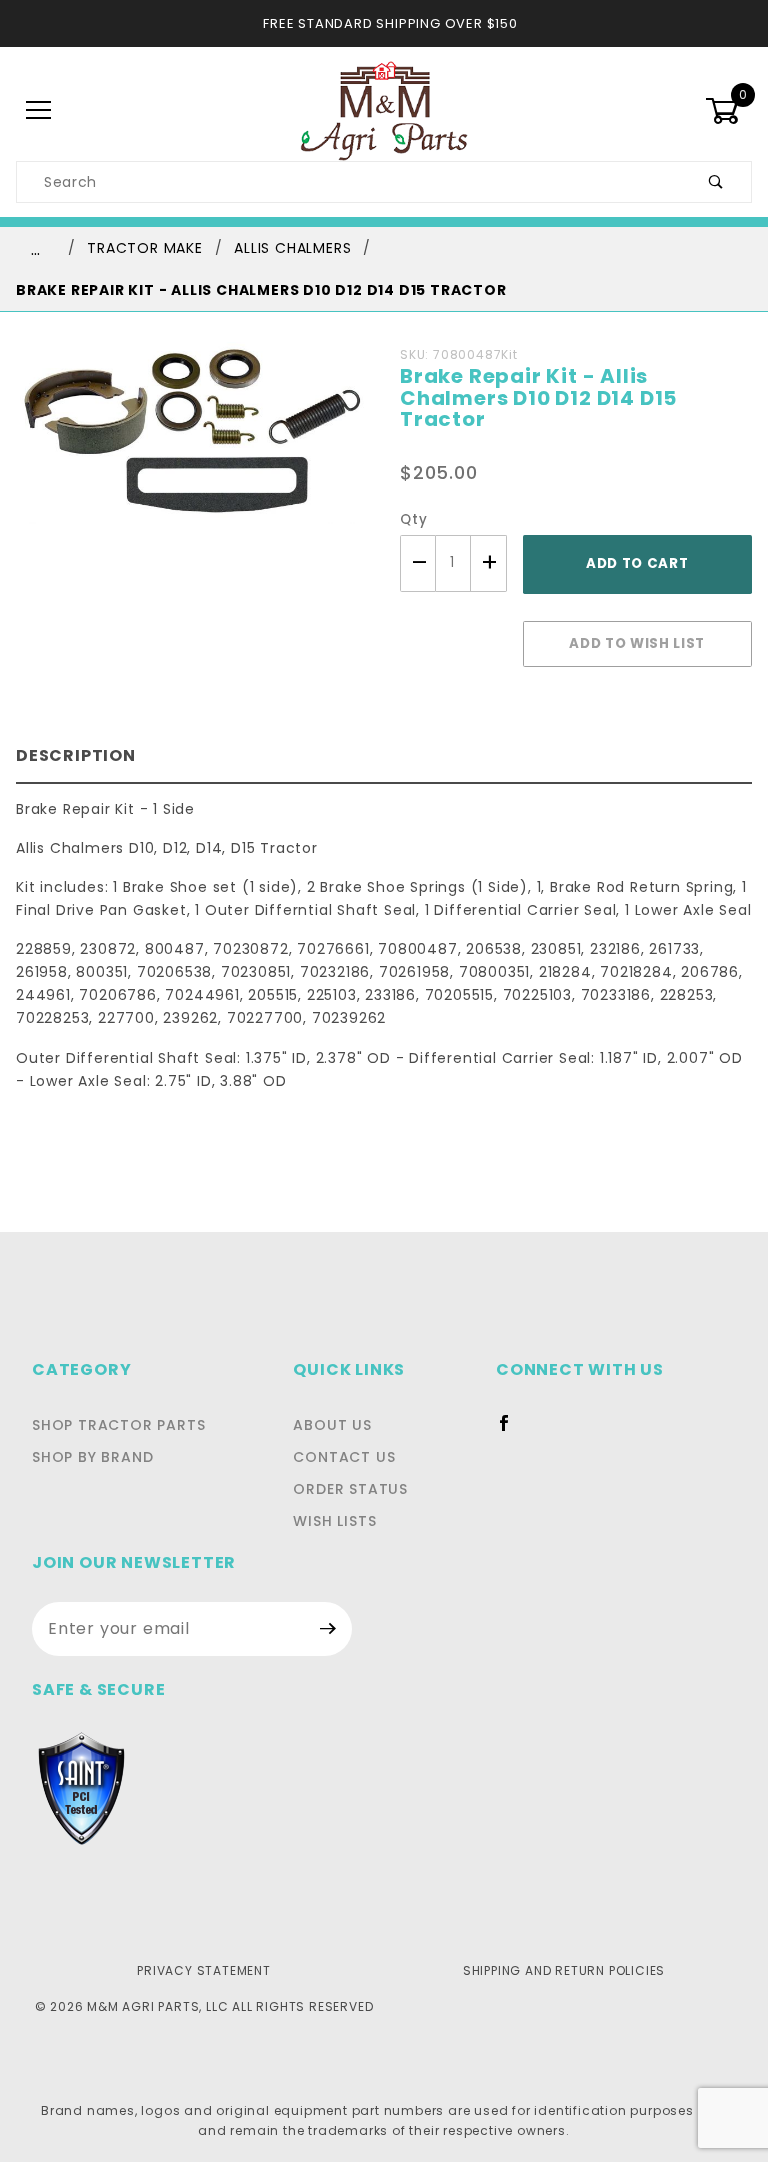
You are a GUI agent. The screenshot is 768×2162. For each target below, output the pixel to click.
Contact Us (344, 1457)
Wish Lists (334, 1521)
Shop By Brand (92, 1457)
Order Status (350, 1489)
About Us (332, 1425)
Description (76, 755)
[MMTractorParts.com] (383, 110)
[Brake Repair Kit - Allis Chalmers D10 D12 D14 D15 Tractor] (192, 444)
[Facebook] (512, 1431)
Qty (413, 519)
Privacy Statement (204, 1970)
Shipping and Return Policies (564, 1970)
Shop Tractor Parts (118, 1425)
